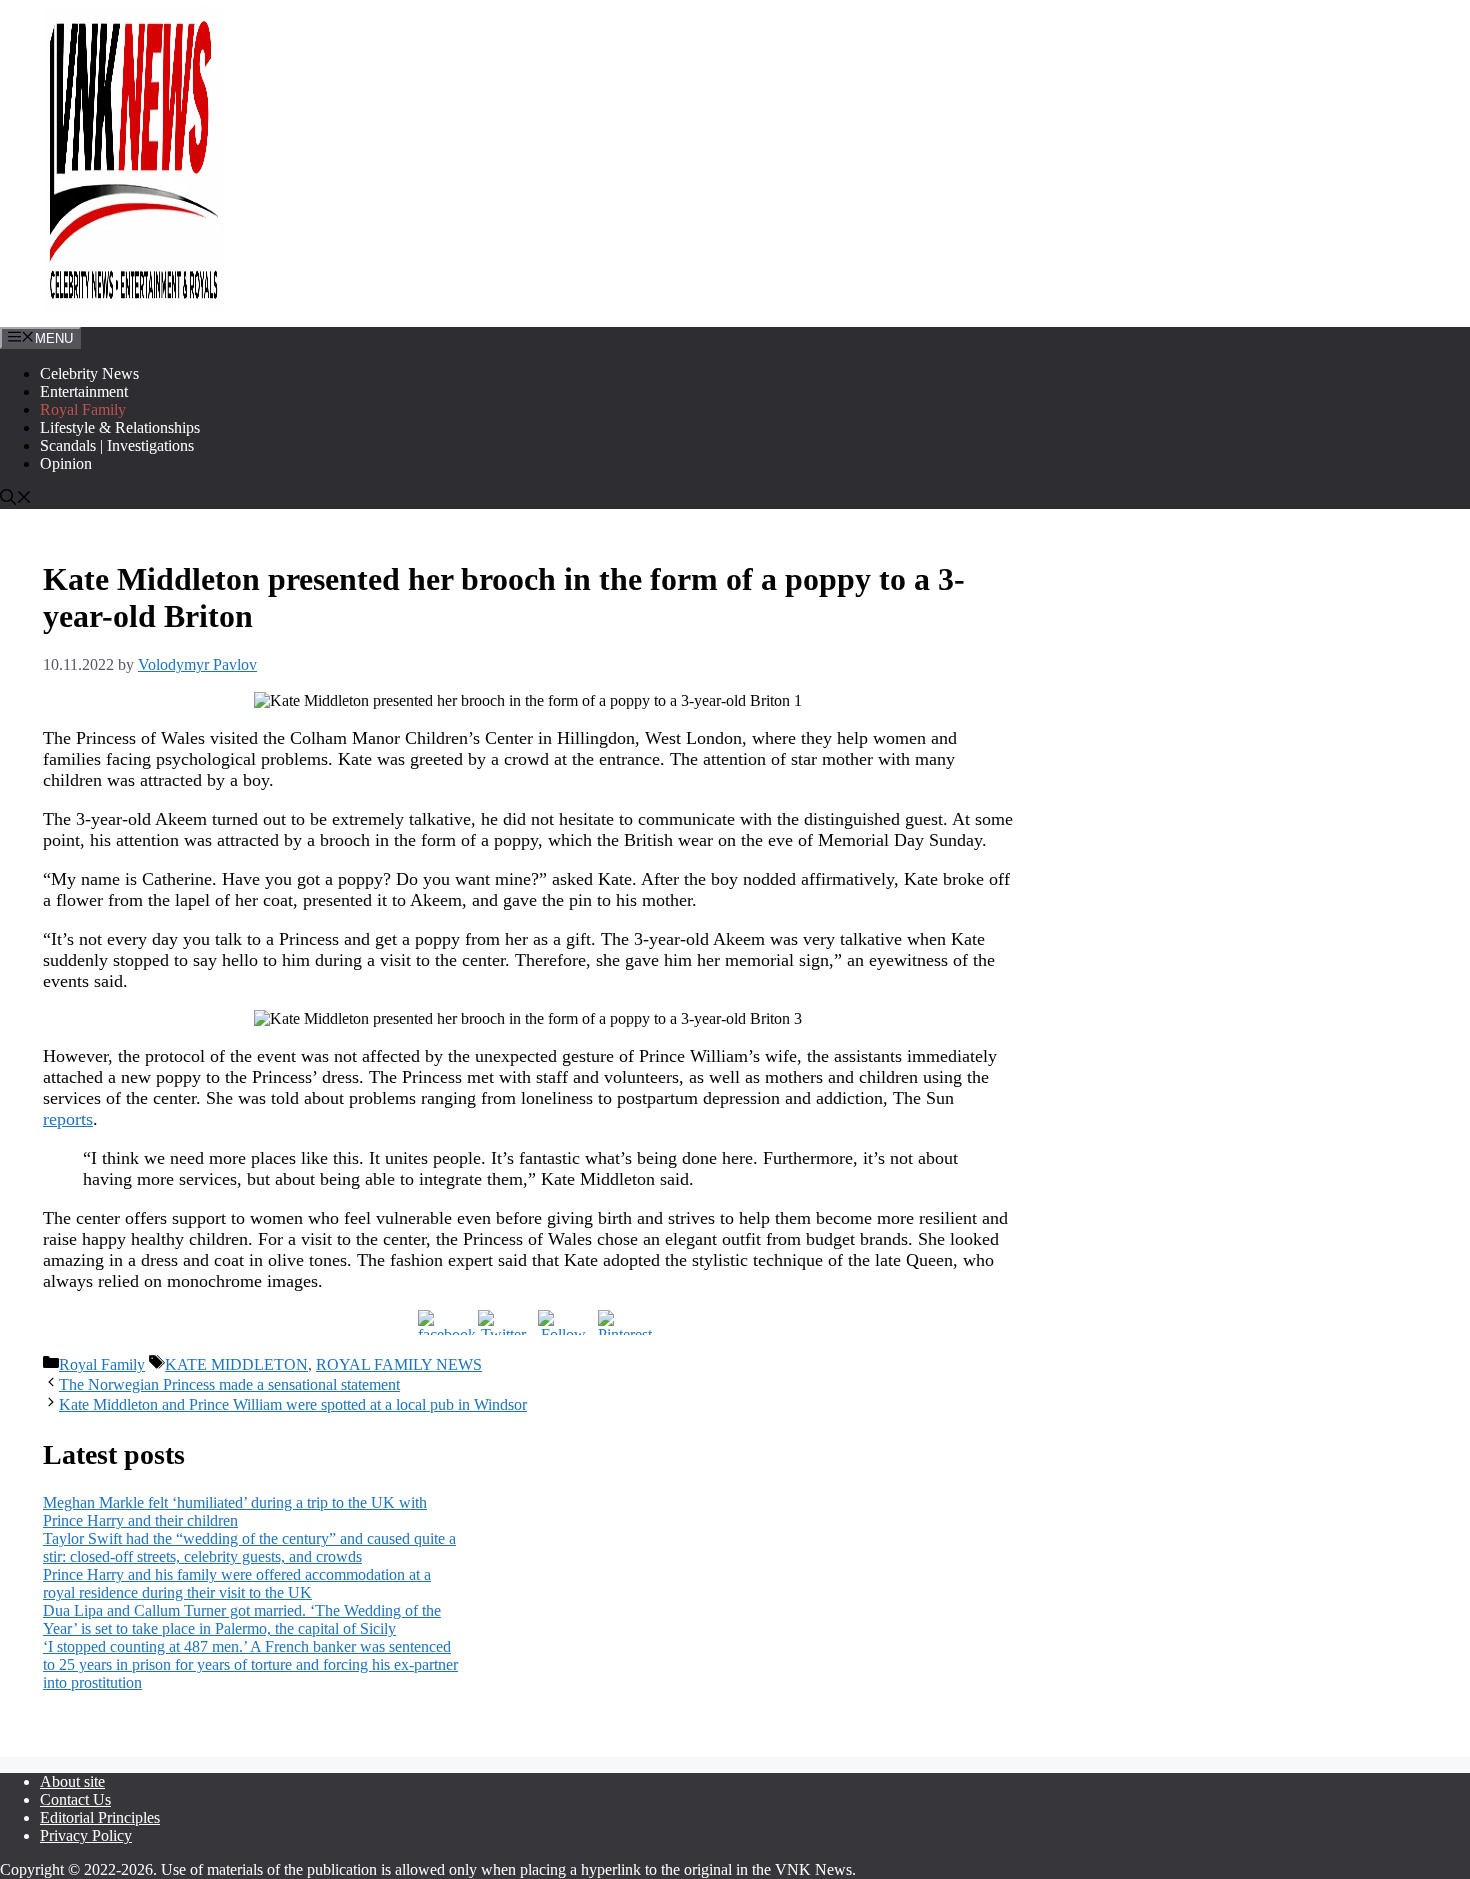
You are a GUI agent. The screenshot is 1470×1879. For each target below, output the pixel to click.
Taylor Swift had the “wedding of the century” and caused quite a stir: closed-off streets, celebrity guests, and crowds (249, 1547)
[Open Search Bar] (16, 499)
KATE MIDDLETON (236, 1364)
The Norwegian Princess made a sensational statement (229, 1384)
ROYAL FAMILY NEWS (399, 1364)
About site (72, 1781)
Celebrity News (89, 373)
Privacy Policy (86, 1835)
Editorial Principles (100, 1817)
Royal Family (83, 409)
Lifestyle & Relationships (120, 427)
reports (68, 1119)
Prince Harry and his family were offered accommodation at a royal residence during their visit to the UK (237, 1583)
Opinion (66, 463)
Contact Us (75, 1799)
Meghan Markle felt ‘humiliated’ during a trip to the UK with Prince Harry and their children (235, 1511)
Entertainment (84, 391)
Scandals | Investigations (117, 445)
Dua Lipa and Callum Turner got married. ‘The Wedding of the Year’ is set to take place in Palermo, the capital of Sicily (242, 1619)
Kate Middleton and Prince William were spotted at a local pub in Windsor (293, 1404)
